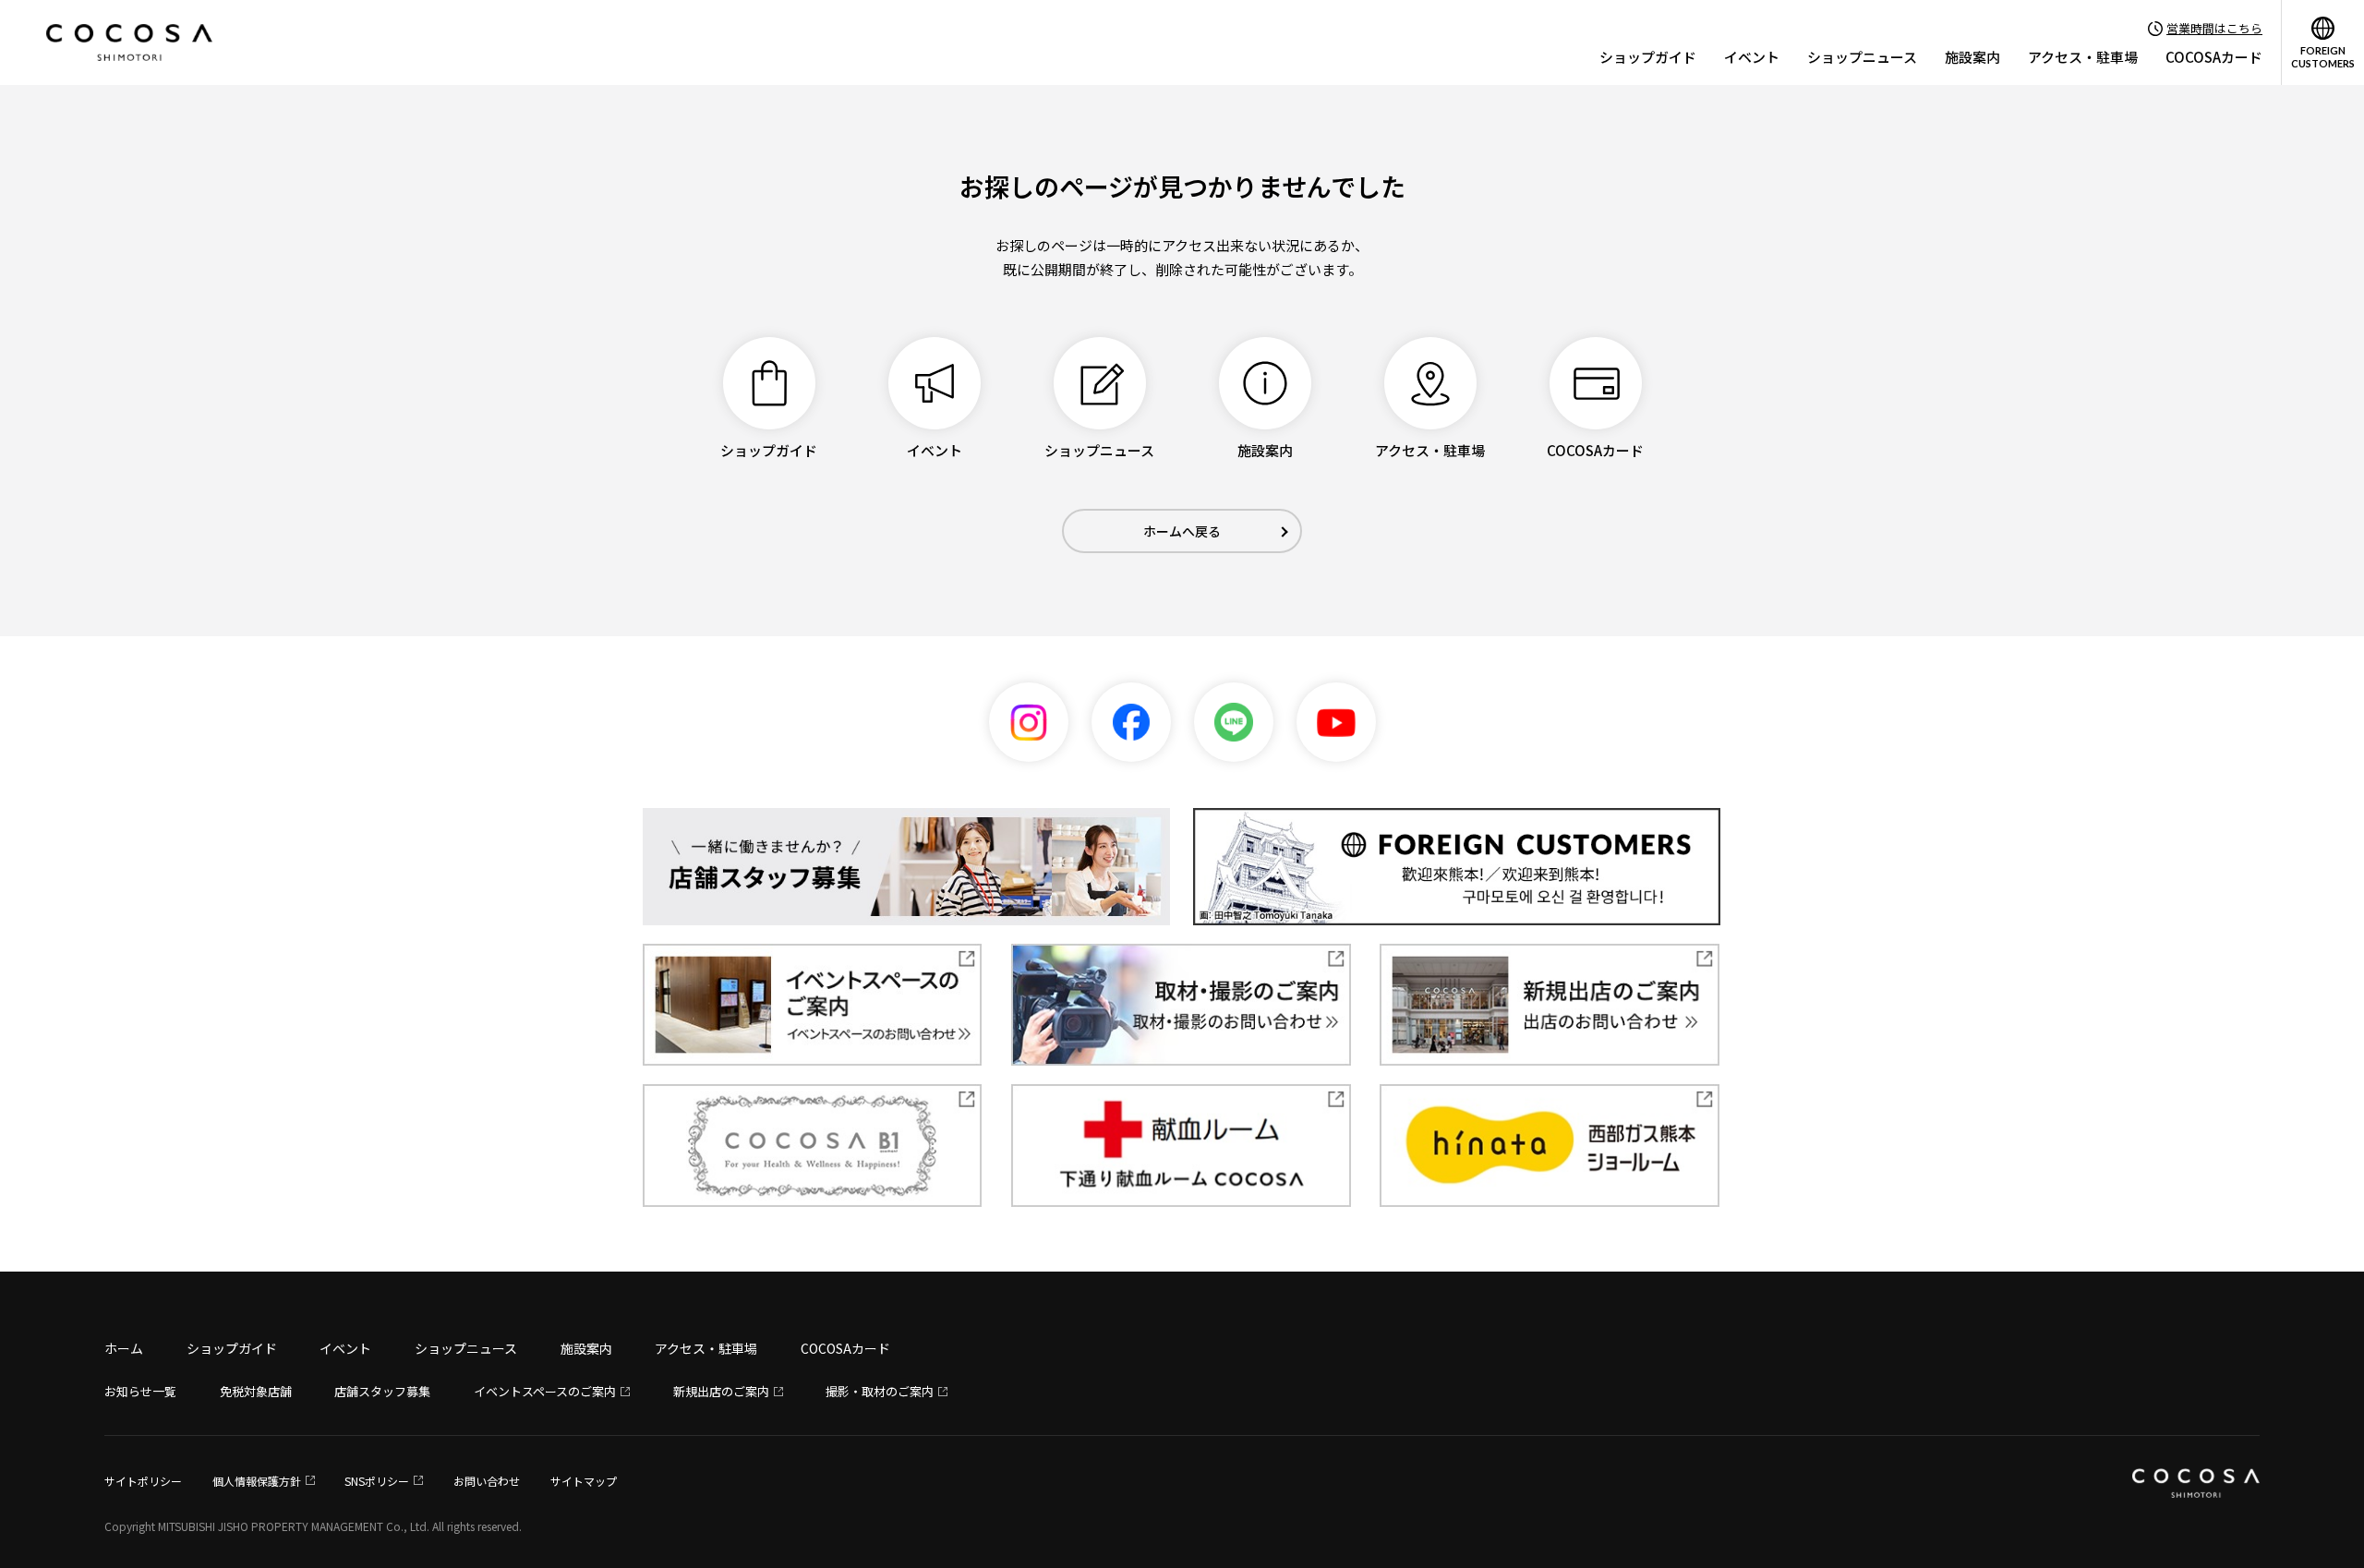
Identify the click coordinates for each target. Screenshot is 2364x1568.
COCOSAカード (2214, 57)
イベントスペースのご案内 (545, 1391)
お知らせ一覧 (140, 1391)
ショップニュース (1862, 57)
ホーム (124, 1348)
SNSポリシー (377, 1481)
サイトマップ (584, 1481)
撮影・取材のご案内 (880, 1391)
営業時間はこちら (2214, 28)
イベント (1752, 57)
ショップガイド (1648, 57)
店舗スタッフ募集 (382, 1391)
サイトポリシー (143, 1481)
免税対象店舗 (256, 1391)
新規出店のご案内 (721, 1391)
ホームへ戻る (1182, 531)
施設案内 (1972, 57)
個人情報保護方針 (257, 1481)
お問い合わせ (487, 1481)
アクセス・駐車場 (2083, 57)
